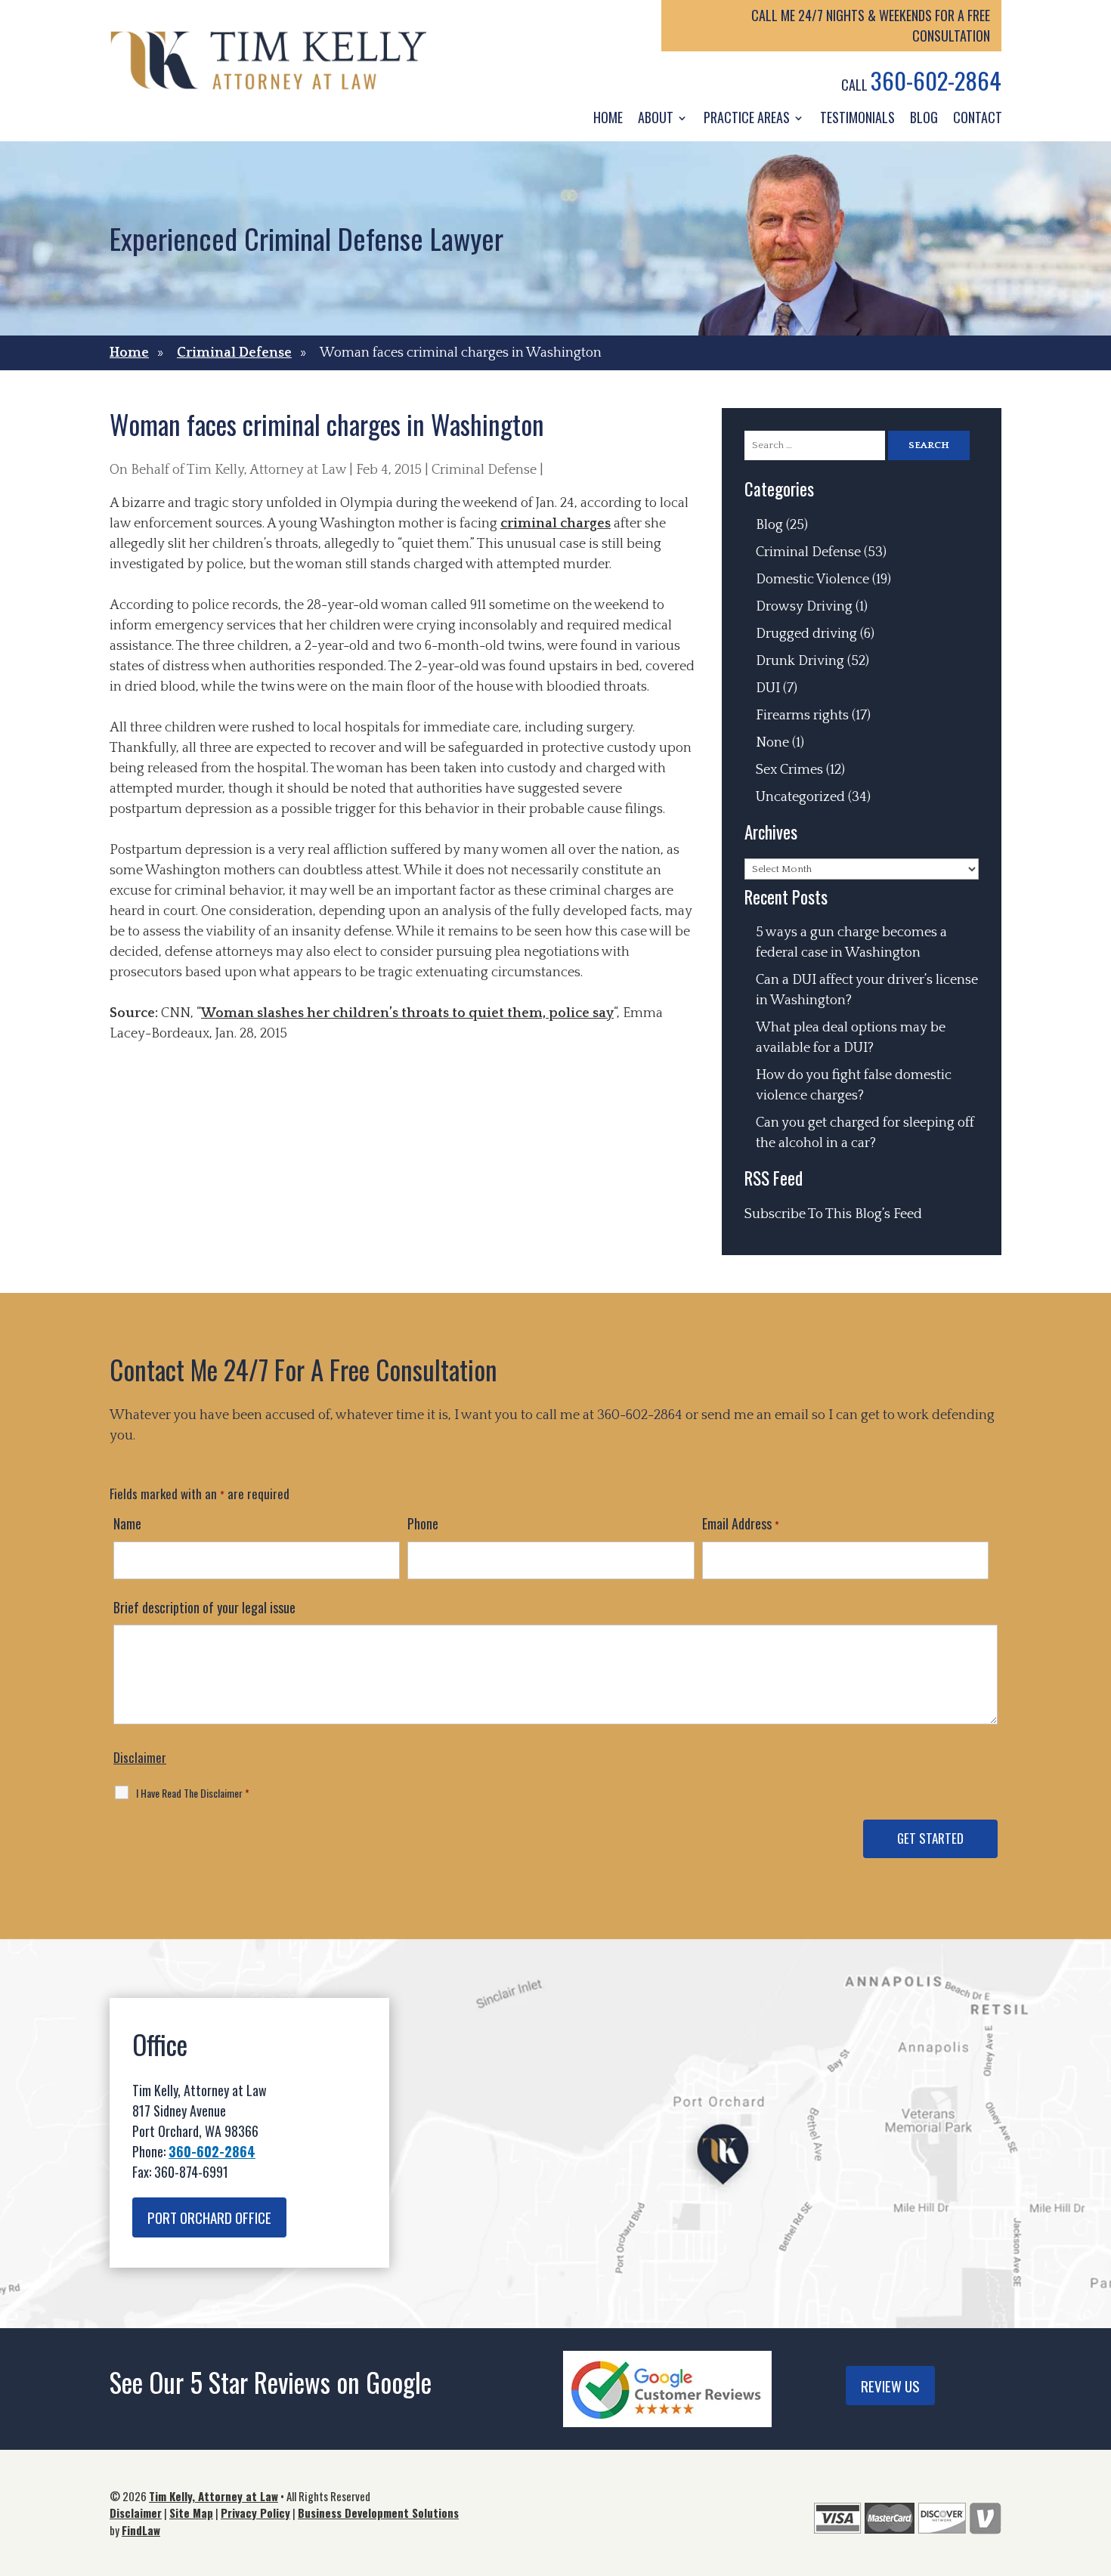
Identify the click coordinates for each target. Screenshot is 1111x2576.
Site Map (191, 2513)
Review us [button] (890, 2386)
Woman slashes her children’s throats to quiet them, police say (407, 1013)
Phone (423, 1523)
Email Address (741, 1523)
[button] (1096, 2466)
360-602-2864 (936, 80)
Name (127, 1523)
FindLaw (141, 2530)
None (772, 743)
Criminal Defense (484, 470)
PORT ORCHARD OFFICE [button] (209, 2217)
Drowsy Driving (804, 607)
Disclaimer (140, 1757)
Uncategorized (800, 797)
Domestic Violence (812, 580)
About (656, 117)
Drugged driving (806, 634)
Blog (924, 117)
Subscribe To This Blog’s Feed (833, 1214)
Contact (978, 117)
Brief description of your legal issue (204, 1607)
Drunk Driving (800, 661)
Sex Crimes (789, 770)
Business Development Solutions (378, 2513)
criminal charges (555, 524)
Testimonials (857, 117)
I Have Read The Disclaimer (193, 1793)
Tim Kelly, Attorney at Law (266, 470)
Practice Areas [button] (747, 117)
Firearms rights (802, 716)
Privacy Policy (255, 2513)
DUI (768, 688)
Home (608, 117)
